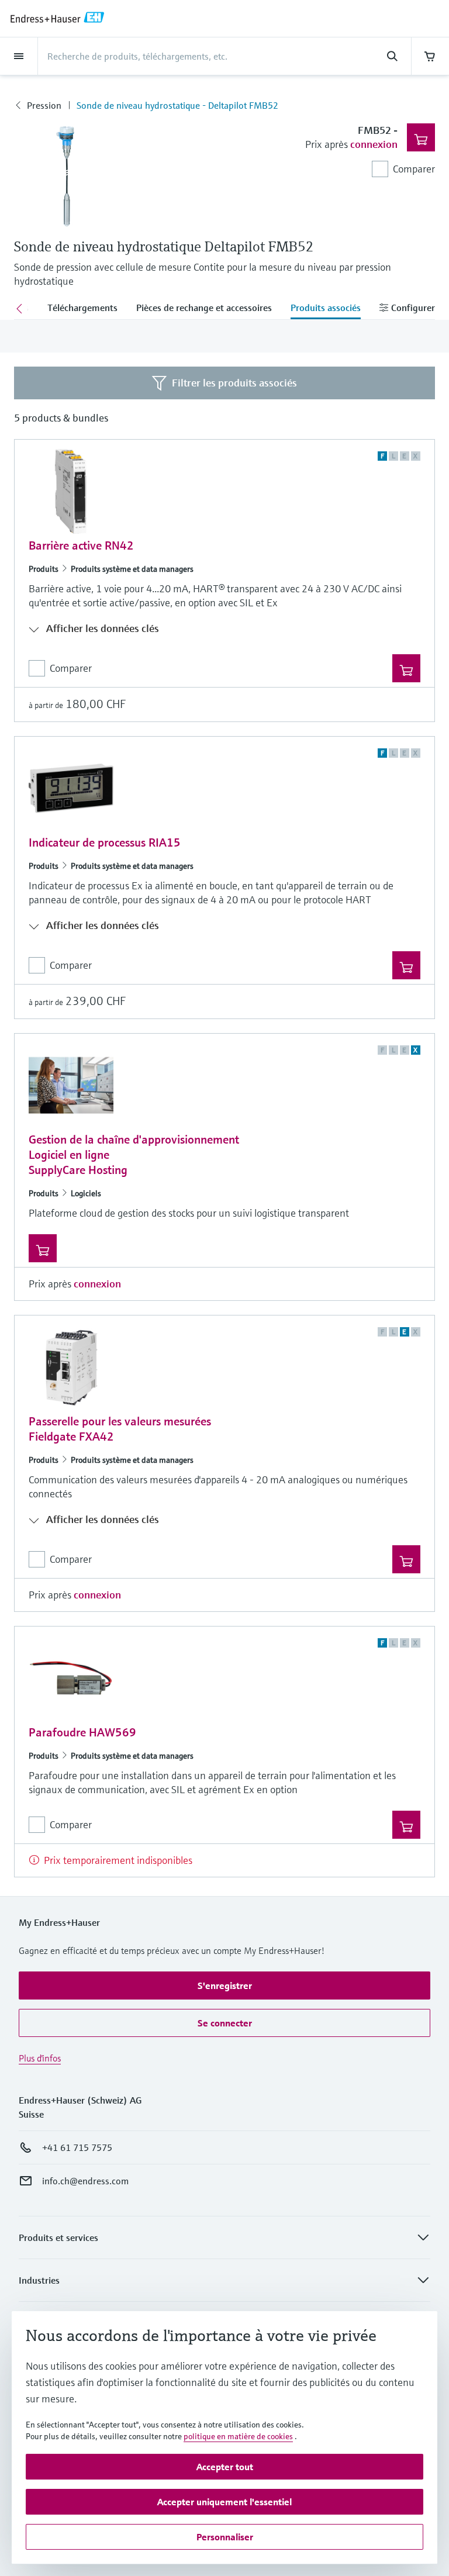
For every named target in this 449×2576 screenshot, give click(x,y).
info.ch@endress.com (85, 2181)
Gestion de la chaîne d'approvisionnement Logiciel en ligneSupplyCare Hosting (134, 1155)
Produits (44, 569)
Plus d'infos (40, 2058)
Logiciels (86, 1193)
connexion (374, 144)
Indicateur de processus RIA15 (105, 843)
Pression (44, 105)
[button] (224, 1985)
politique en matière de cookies (238, 2436)
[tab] (82, 309)
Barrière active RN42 (81, 546)
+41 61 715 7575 (77, 2147)
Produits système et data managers (132, 569)
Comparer (414, 169)
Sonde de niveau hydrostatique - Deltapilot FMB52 (177, 105)
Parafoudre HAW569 (82, 1733)
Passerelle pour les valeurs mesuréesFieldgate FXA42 (120, 1429)
